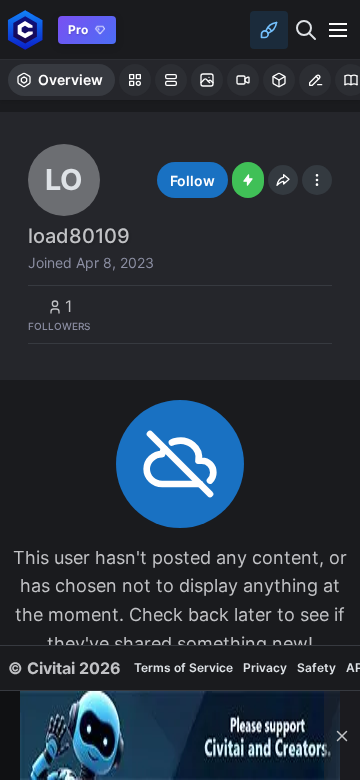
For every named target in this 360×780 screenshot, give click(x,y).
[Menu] (338, 30)
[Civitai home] (25, 29)
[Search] (306, 30)
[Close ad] (342, 735)
